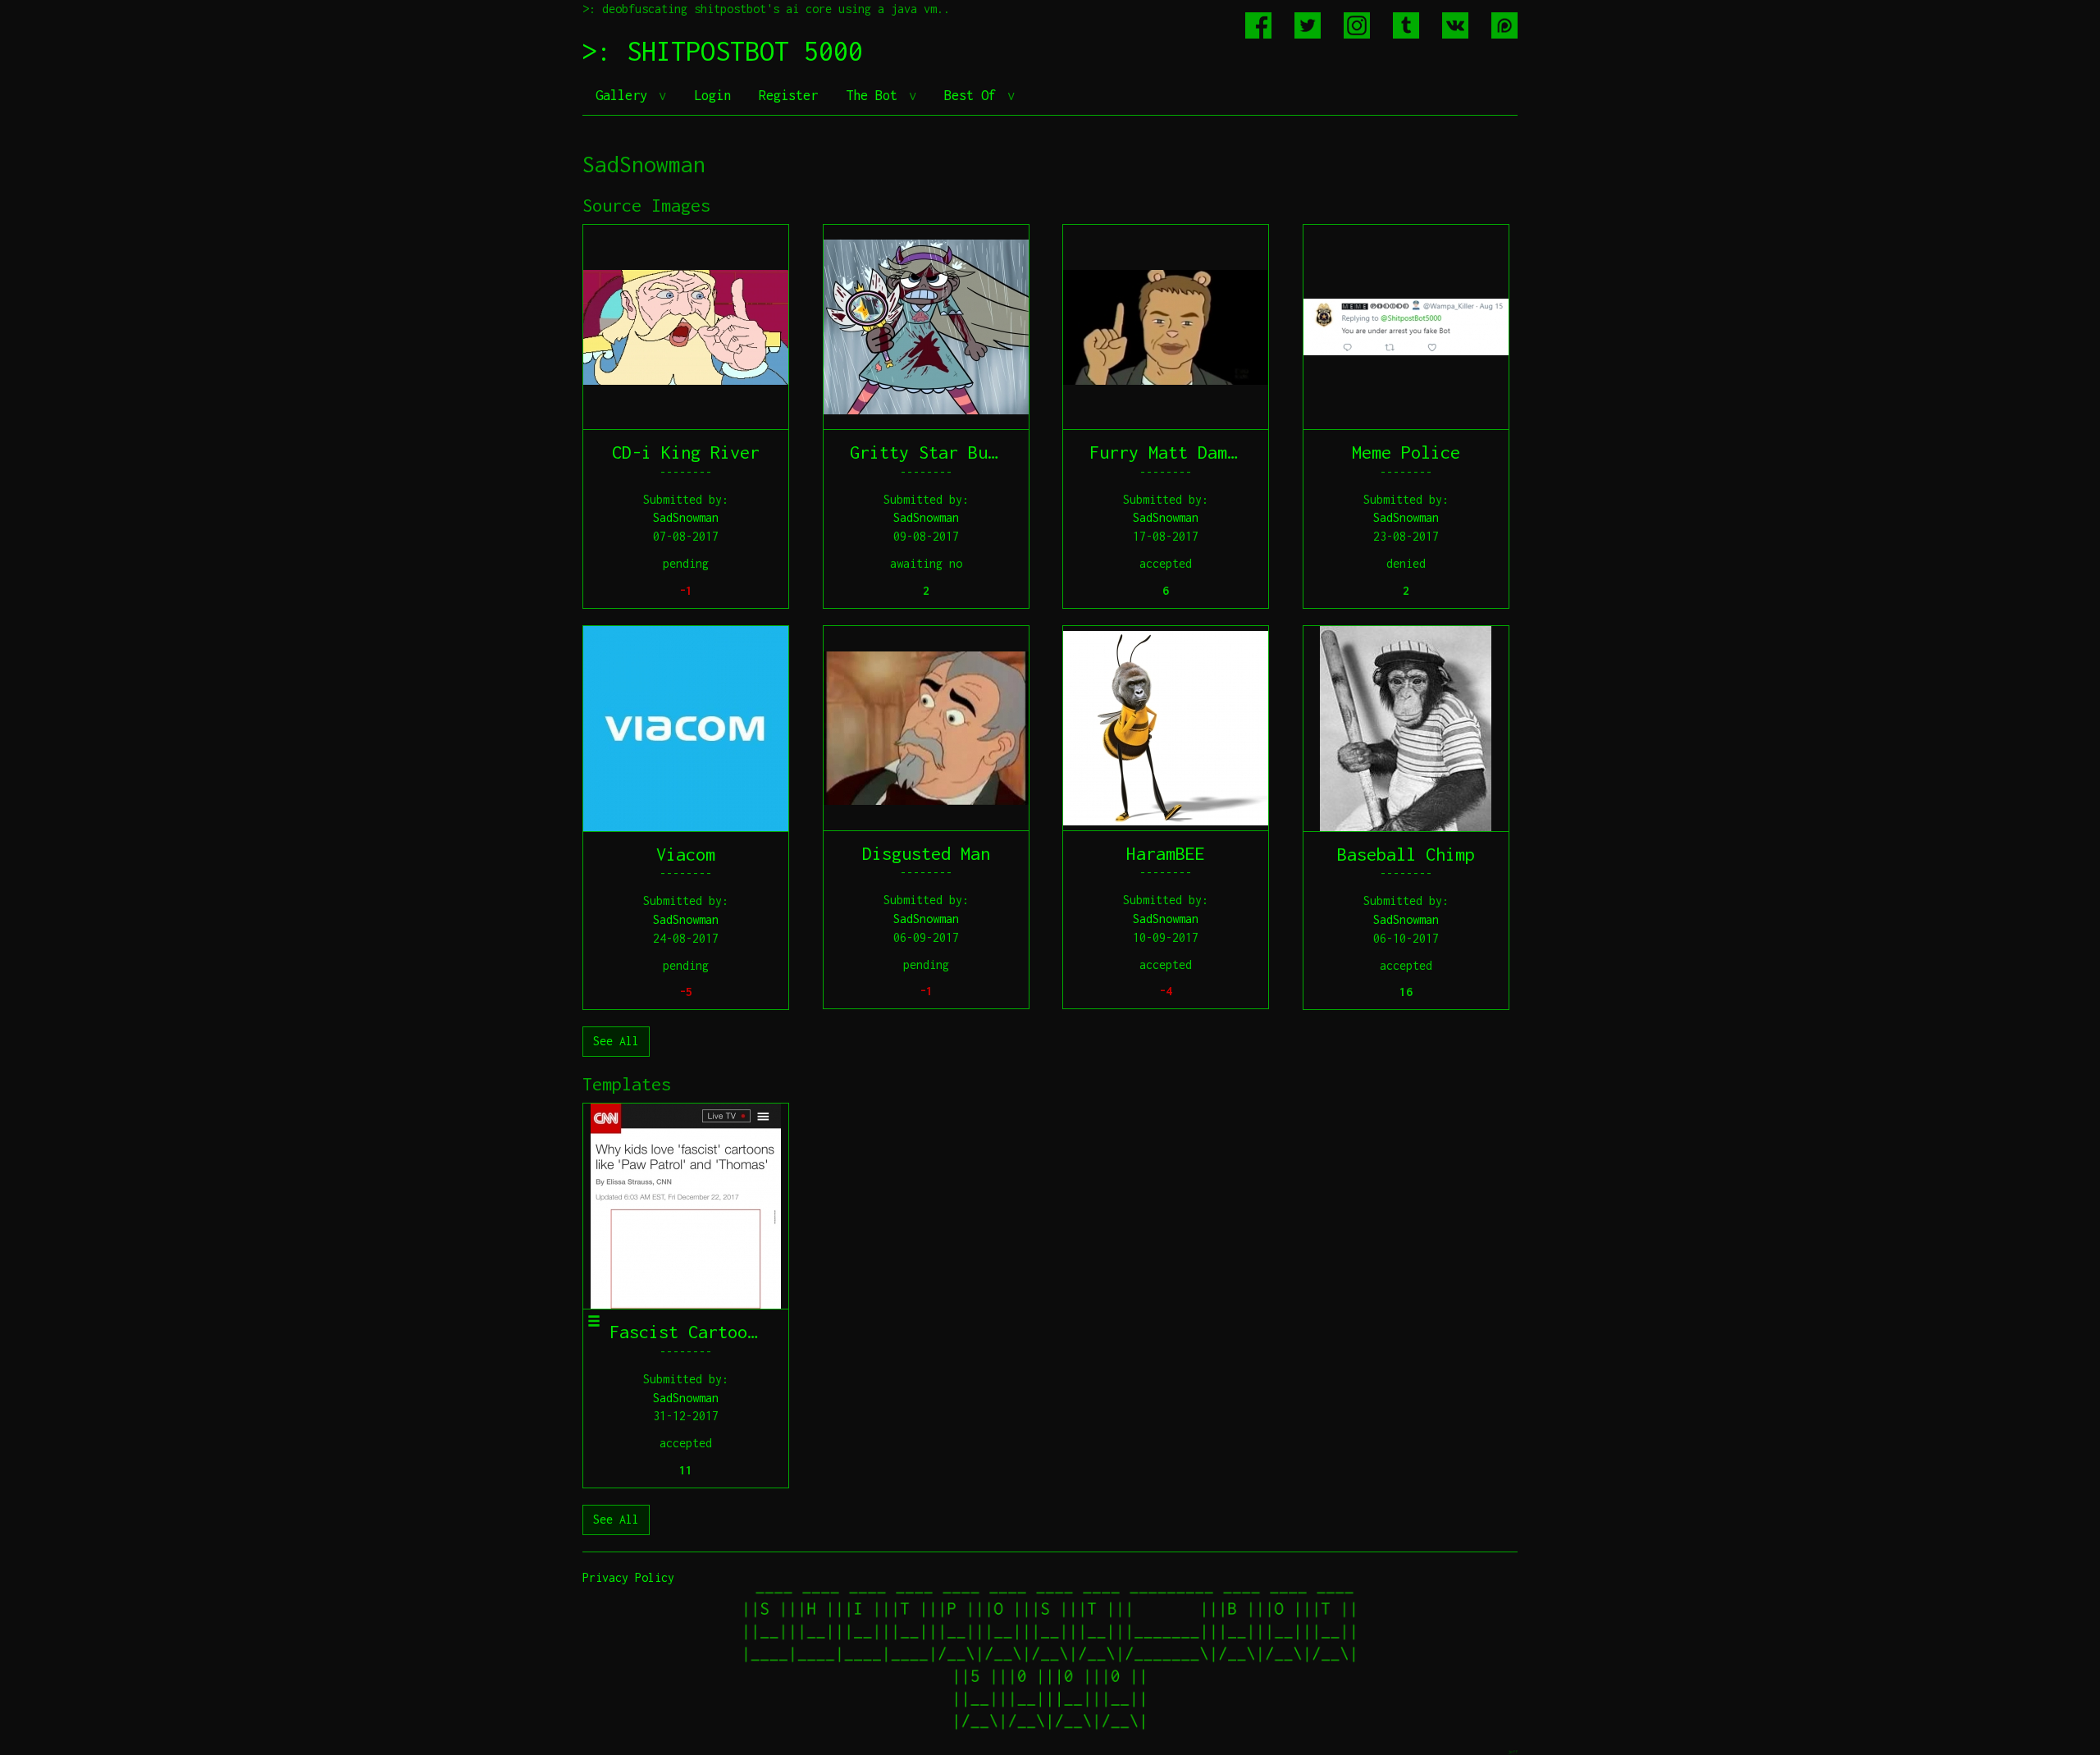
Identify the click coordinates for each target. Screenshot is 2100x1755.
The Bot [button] (875, 95)
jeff (1513, 1751)
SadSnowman (686, 517)
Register (788, 95)
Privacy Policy (628, 1577)
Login (712, 95)
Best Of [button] (974, 95)
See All (616, 1041)
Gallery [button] (625, 95)
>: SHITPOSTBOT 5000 (723, 51)
